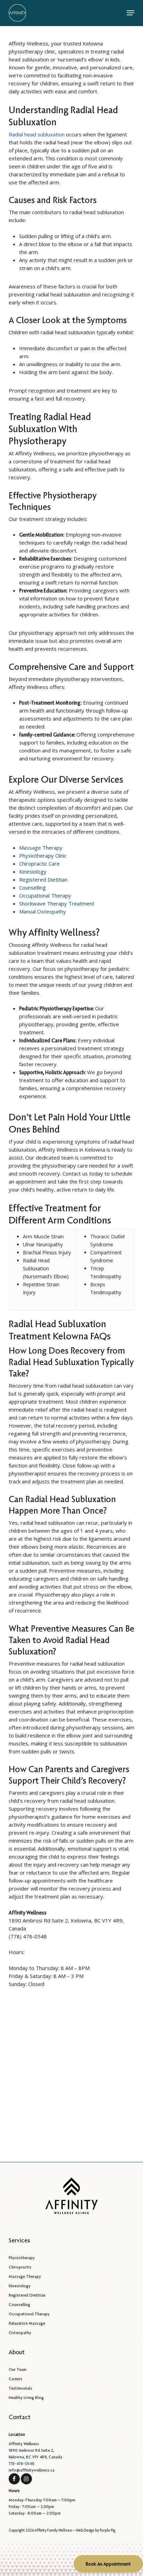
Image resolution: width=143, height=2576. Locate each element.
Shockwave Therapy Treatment (57, 903)
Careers (16, 2379)
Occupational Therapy (45, 895)
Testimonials (20, 2388)
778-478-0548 (22, 2463)
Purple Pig (107, 2530)
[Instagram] (26, 2478)
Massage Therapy (41, 848)
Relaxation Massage (27, 2323)
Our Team (18, 2369)
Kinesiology (33, 872)
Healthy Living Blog (26, 2397)
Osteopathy (20, 2333)
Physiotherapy (22, 2258)
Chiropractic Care (39, 864)
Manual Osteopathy (43, 911)
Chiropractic (20, 2267)
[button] (131, 13)
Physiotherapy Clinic (43, 856)
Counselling (32, 887)
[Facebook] (14, 2478)
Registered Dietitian (43, 879)
